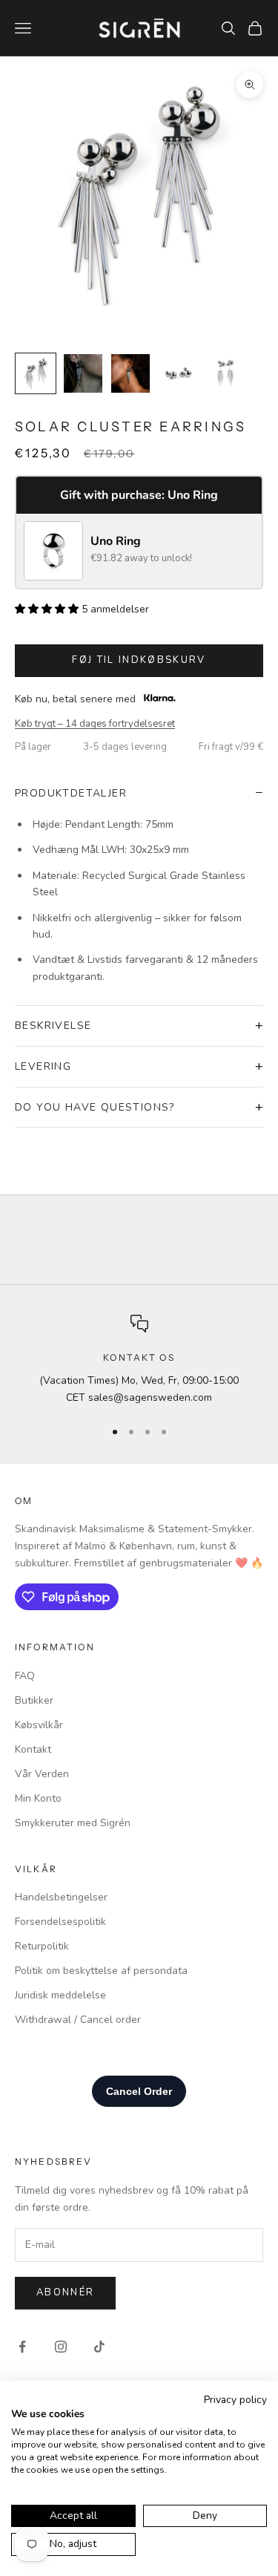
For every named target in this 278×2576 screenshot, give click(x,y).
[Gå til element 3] (130, 373)
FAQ (25, 1676)
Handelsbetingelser (61, 1897)
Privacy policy (235, 2400)
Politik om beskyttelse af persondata (101, 1971)
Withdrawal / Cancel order (78, 2020)
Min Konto (38, 1798)
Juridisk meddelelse (60, 1995)
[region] (139, 1360)
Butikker (34, 1700)
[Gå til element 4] (178, 373)
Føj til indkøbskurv (139, 660)
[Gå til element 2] (83, 373)
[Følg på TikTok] (99, 2347)
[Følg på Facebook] (22, 2347)
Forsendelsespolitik (60, 1922)
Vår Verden (42, 1774)
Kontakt (33, 1749)
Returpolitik (42, 1946)
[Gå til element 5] (225, 373)
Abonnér (65, 2292)
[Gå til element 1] (36, 373)
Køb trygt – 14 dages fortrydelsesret (95, 724)
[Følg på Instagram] (61, 2347)
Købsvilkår (39, 1725)
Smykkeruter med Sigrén (73, 1823)
